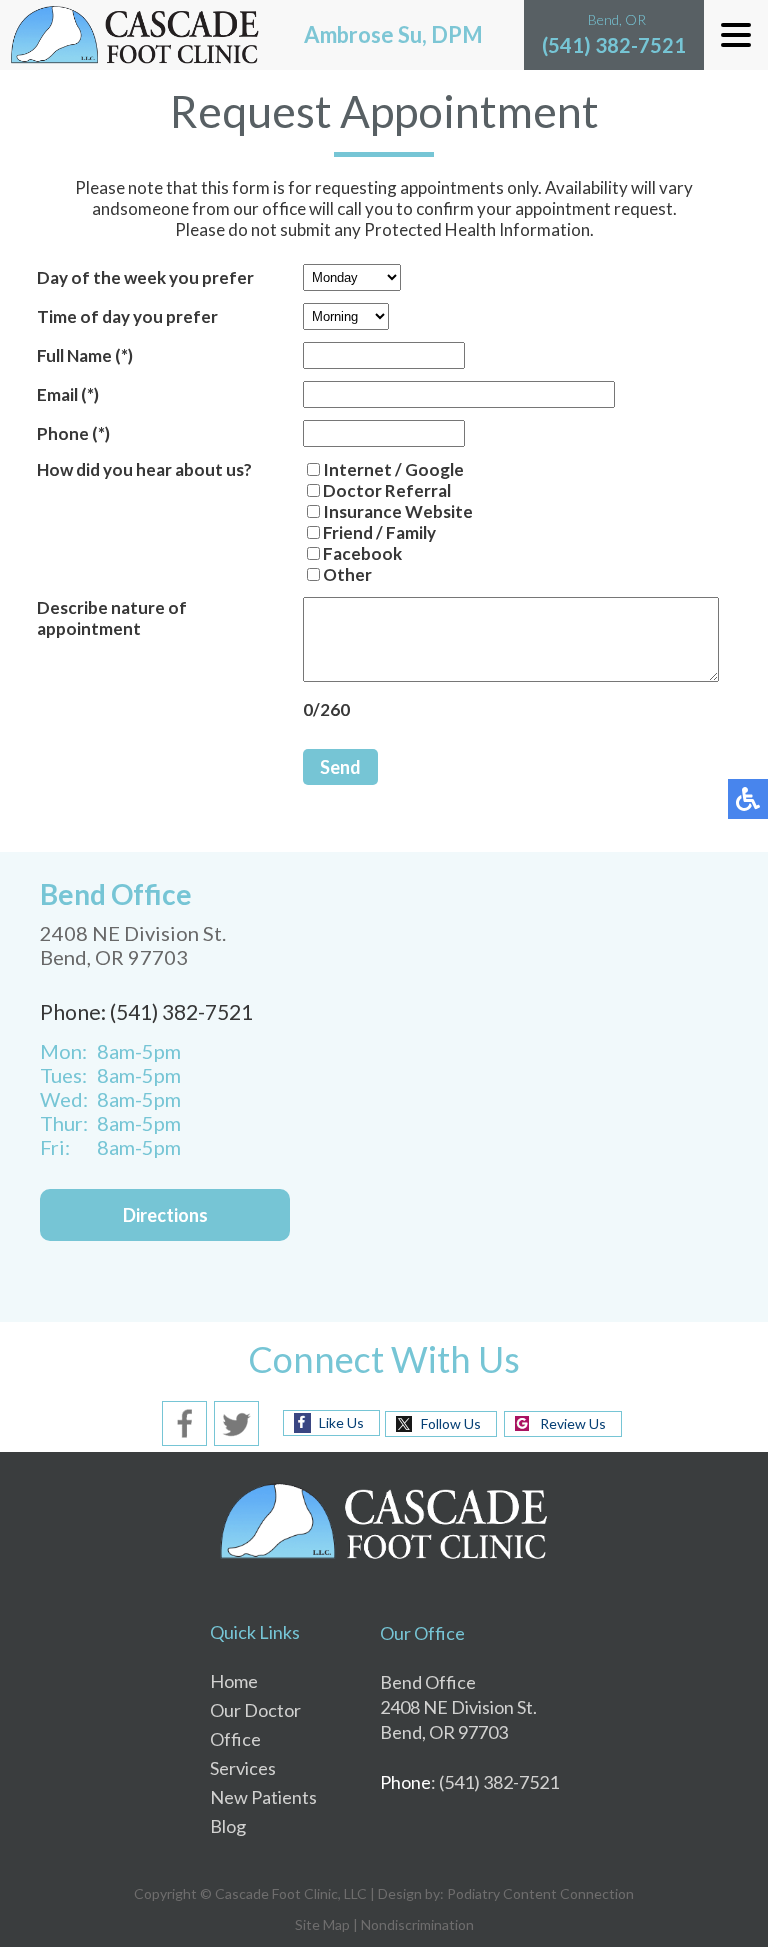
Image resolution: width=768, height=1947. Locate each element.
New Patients (263, 1797)
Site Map (322, 1924)
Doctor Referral (387, 490)
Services (243, 1768)
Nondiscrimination (417, 1924)
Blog (228, 1826)
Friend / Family (379, 532)
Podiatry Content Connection (540, 1893)
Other (347, 574)
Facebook (362, 553)
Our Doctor (255, 1710)
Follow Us (451, 1423)
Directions (165, 1215)
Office (235, 1739)
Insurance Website (398, 511)
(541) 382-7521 (614, 45)
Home (234, 1681)
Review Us (573, 1423)
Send (340, 767)
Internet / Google (393, 469)
